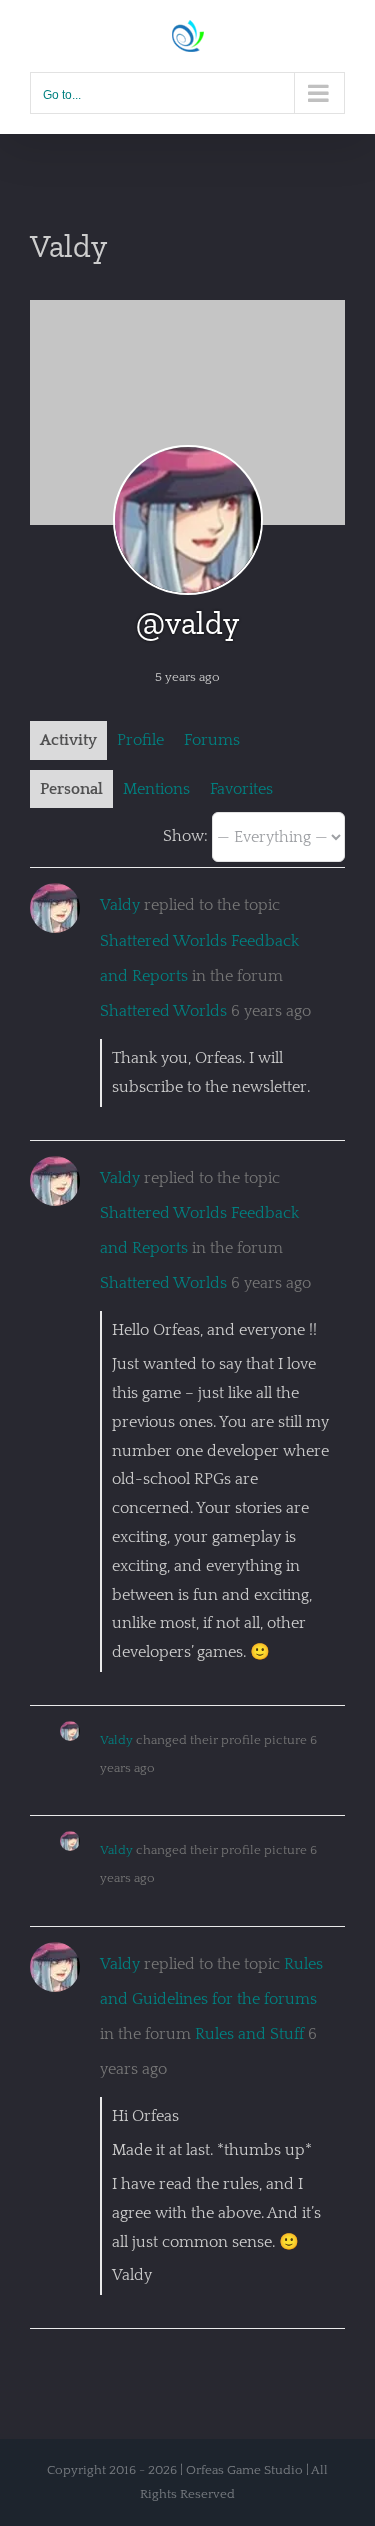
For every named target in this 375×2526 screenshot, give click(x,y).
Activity (68, 740)
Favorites (241, 789)
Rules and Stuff (249, 2034)
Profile (140, 740)
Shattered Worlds (163, 1011)
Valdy (120, 905)
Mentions (156, 789)
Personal (71, 789)
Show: (185, 836)
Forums (212, 740)
